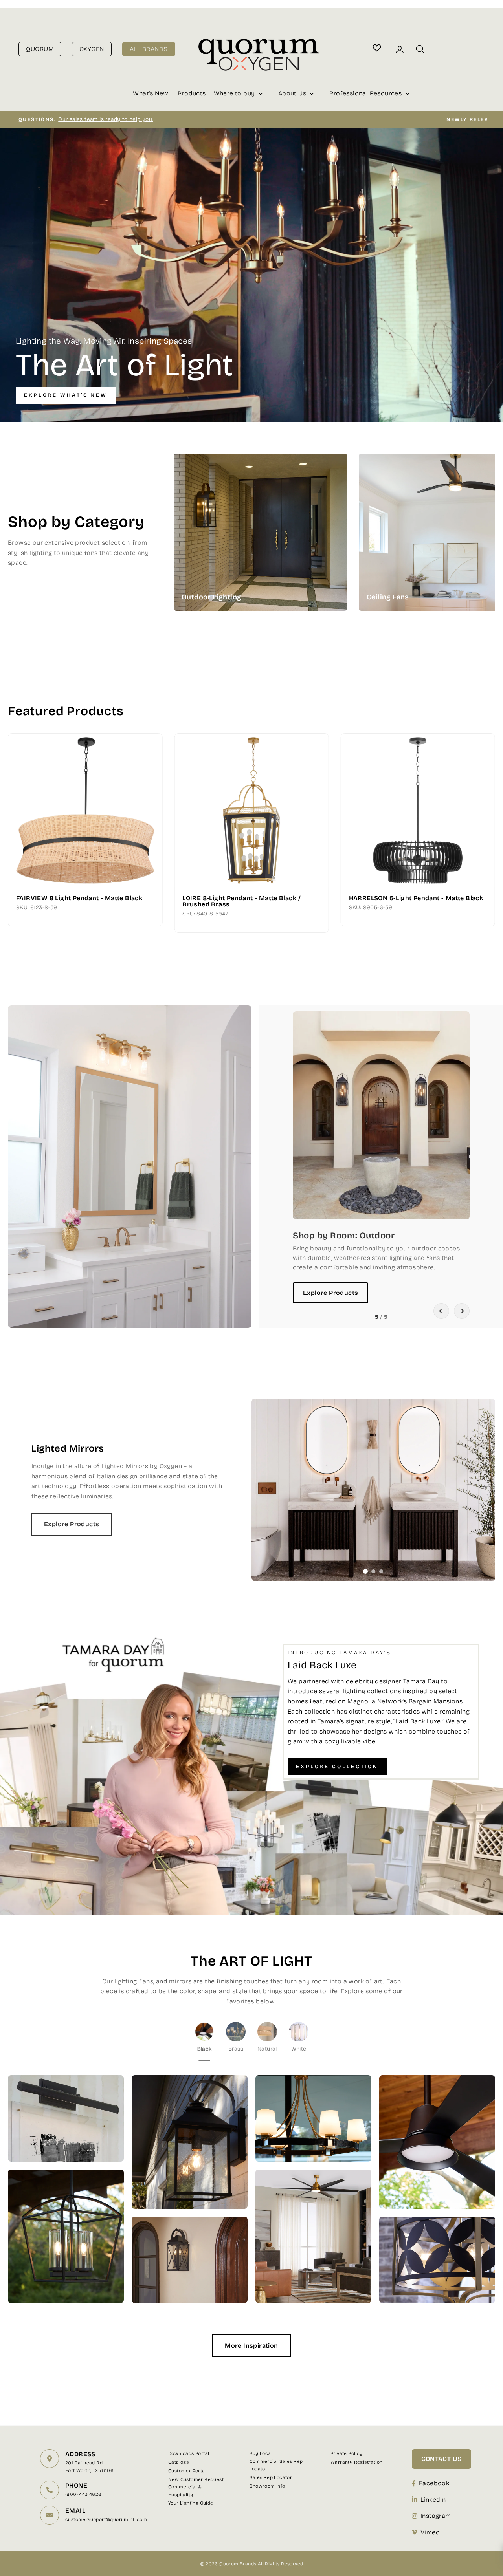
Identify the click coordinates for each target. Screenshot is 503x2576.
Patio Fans (304, 548)
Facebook (434, 2483)
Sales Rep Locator (271, 2477)
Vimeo (430, 2532)
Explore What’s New (66, 395)
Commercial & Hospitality (185, 2491)
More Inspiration (251, 2346)
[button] (441, 1311)
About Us (293, 93)
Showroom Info (267, 2486)
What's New (151, 93)
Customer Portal (187, 2471)
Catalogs (178, 2462)
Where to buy (235, 93)
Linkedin (433, 2500)
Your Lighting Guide (191, 2503)
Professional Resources (366, 93)
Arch (489, 508)
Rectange (489, 524)
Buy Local (261, 2453)
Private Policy (347, 2453)
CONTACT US (442, 2459)
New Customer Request (196, 2479)
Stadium (489, 540)
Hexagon (489, 572)
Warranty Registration (356, 2462)
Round (489, 492)
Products (192, 93)
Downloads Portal (189, 2453)
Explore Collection (337, 1767)
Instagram (436, 2516)
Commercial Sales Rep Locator (276, 2465)
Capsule (489, 556)
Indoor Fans (304, 516)
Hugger (304, 532)
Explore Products (330, 1293)
